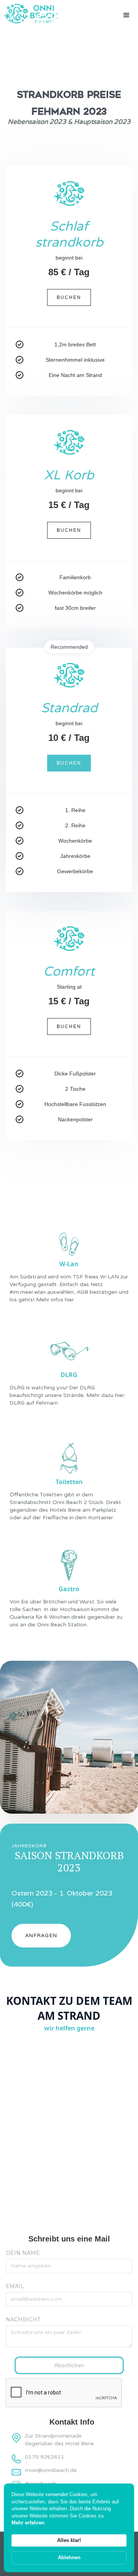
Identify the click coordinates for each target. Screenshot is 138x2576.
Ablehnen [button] (69, 2557)
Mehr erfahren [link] (28, 2523)
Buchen (69, 297)
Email (15, 2286)
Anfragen (41, 1935)
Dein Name (23, 2253)
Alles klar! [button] (69, 2540)
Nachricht (23, 2319)
